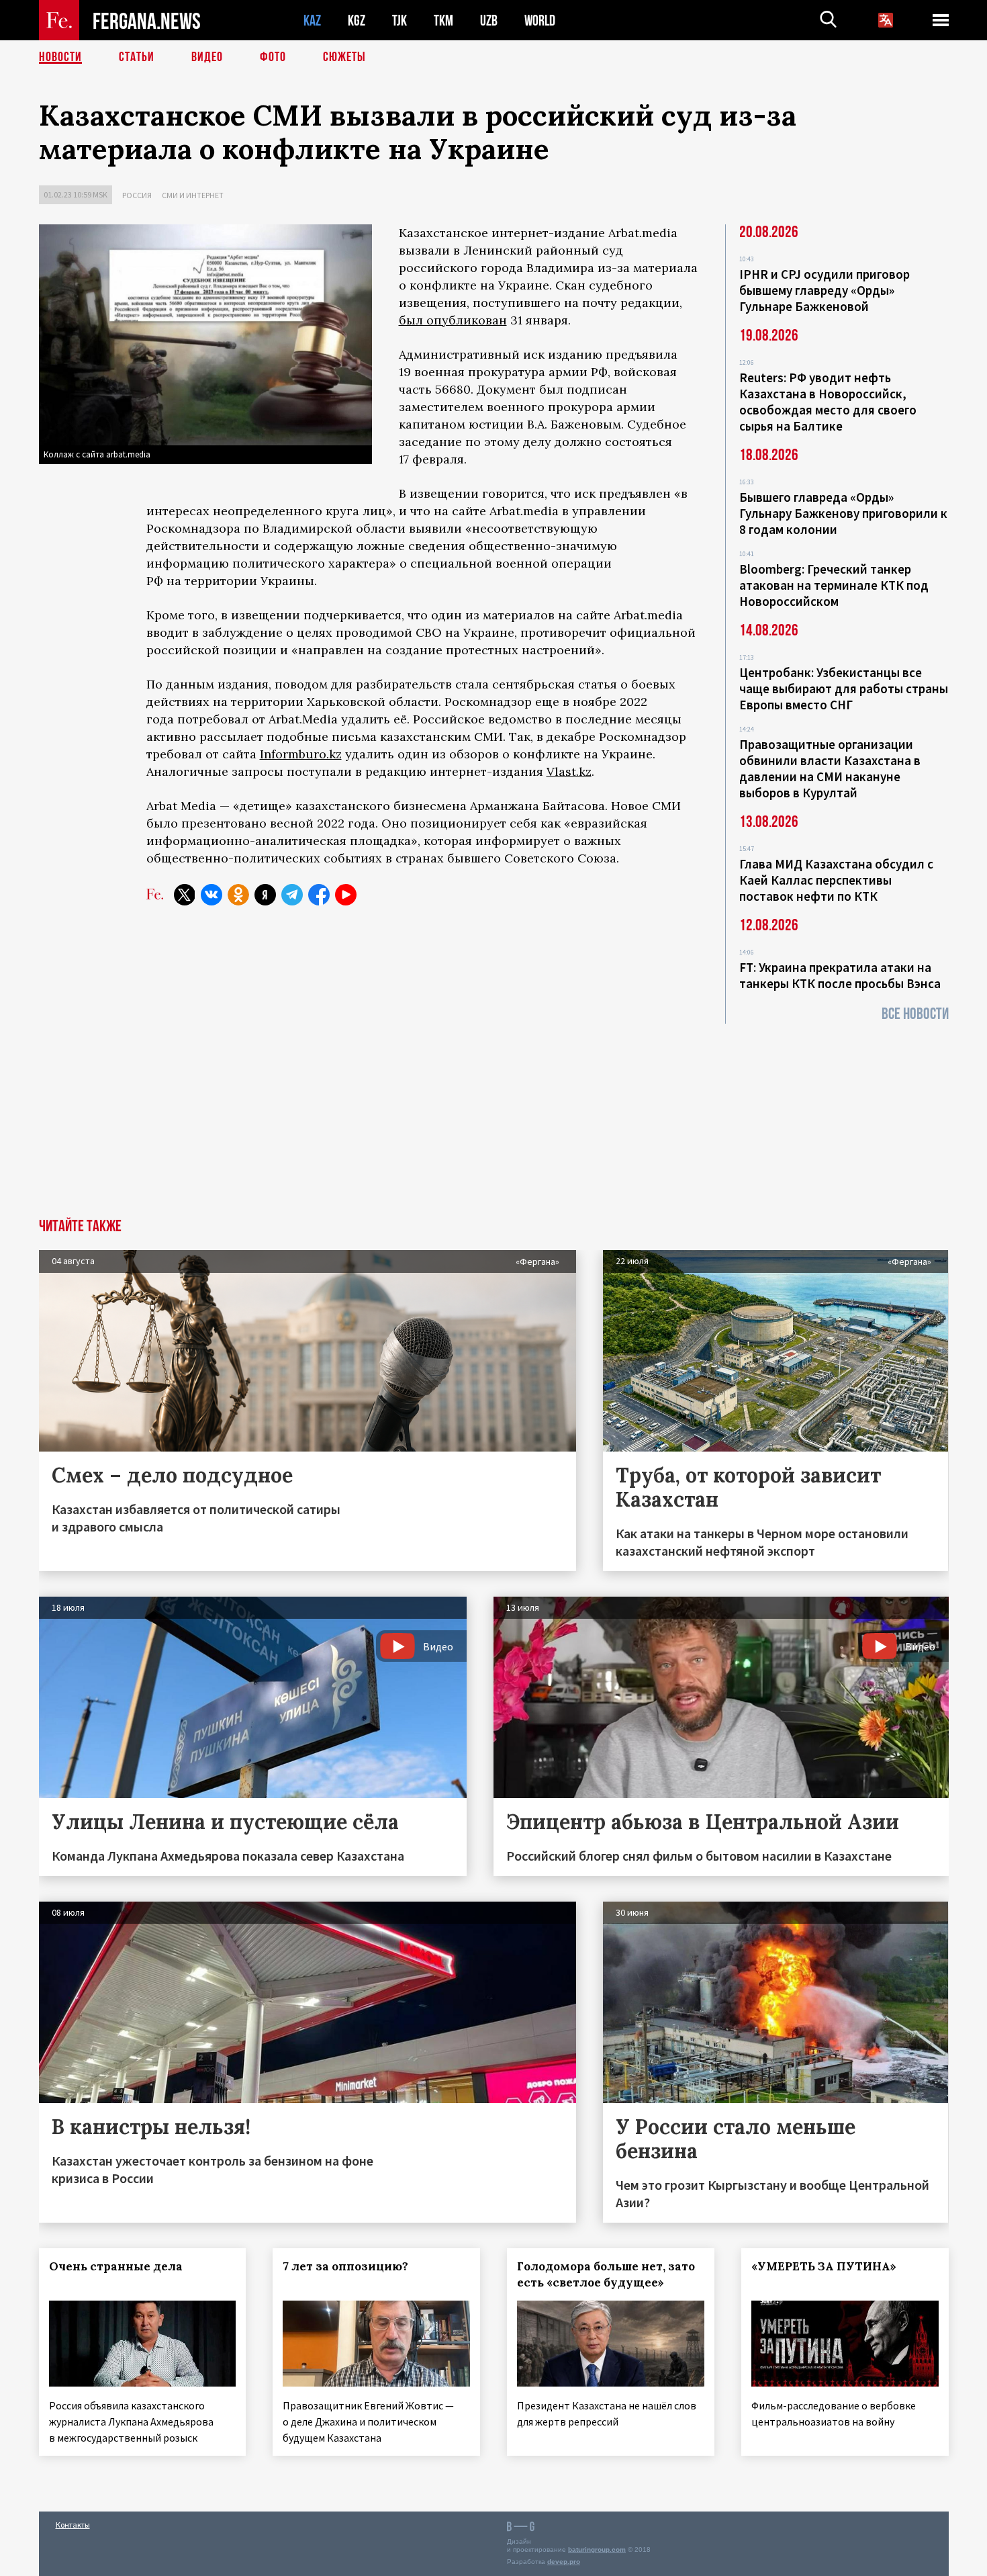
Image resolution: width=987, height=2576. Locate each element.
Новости (60, 57)
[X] (185, 895)
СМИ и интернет (193, 195)
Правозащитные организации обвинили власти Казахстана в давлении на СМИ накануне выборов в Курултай (830, 768)
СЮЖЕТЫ (344, 57)
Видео (207, 57)
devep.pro (564, 2562)
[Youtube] (346, 895)
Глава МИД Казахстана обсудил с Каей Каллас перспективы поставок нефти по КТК (836, 880)
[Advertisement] (493, 1118)
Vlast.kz (569, 771)
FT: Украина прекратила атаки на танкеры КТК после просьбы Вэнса (840, 975)
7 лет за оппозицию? (345, 2266)
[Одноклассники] (238, 895)
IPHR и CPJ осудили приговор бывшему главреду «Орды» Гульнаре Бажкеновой (825, 290)
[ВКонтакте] (211, 895)
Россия (137, 195)
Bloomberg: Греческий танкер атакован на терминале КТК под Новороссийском (834, 585)
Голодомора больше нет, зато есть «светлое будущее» (606, 2274)
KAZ (312, 20)
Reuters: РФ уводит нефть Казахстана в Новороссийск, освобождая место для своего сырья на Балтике (828, 402)
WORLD (540, 20)
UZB (489, 20)
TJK (399, 20)
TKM (443, 20)
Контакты (73, 2525)
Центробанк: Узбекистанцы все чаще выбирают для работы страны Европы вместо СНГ (844, 689)
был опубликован (453, 320)
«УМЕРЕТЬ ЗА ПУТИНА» (824, 2266)
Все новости (915, 1014)
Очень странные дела (116, 2266)
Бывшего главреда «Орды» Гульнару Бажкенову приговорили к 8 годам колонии (843, 513)
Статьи (137, 57)
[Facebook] (319, 895)
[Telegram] (292, 895)
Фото (273, 57)
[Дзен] (265, 895)
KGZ (357, 20)
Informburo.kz (301, 754)
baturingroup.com (597, 2549)
